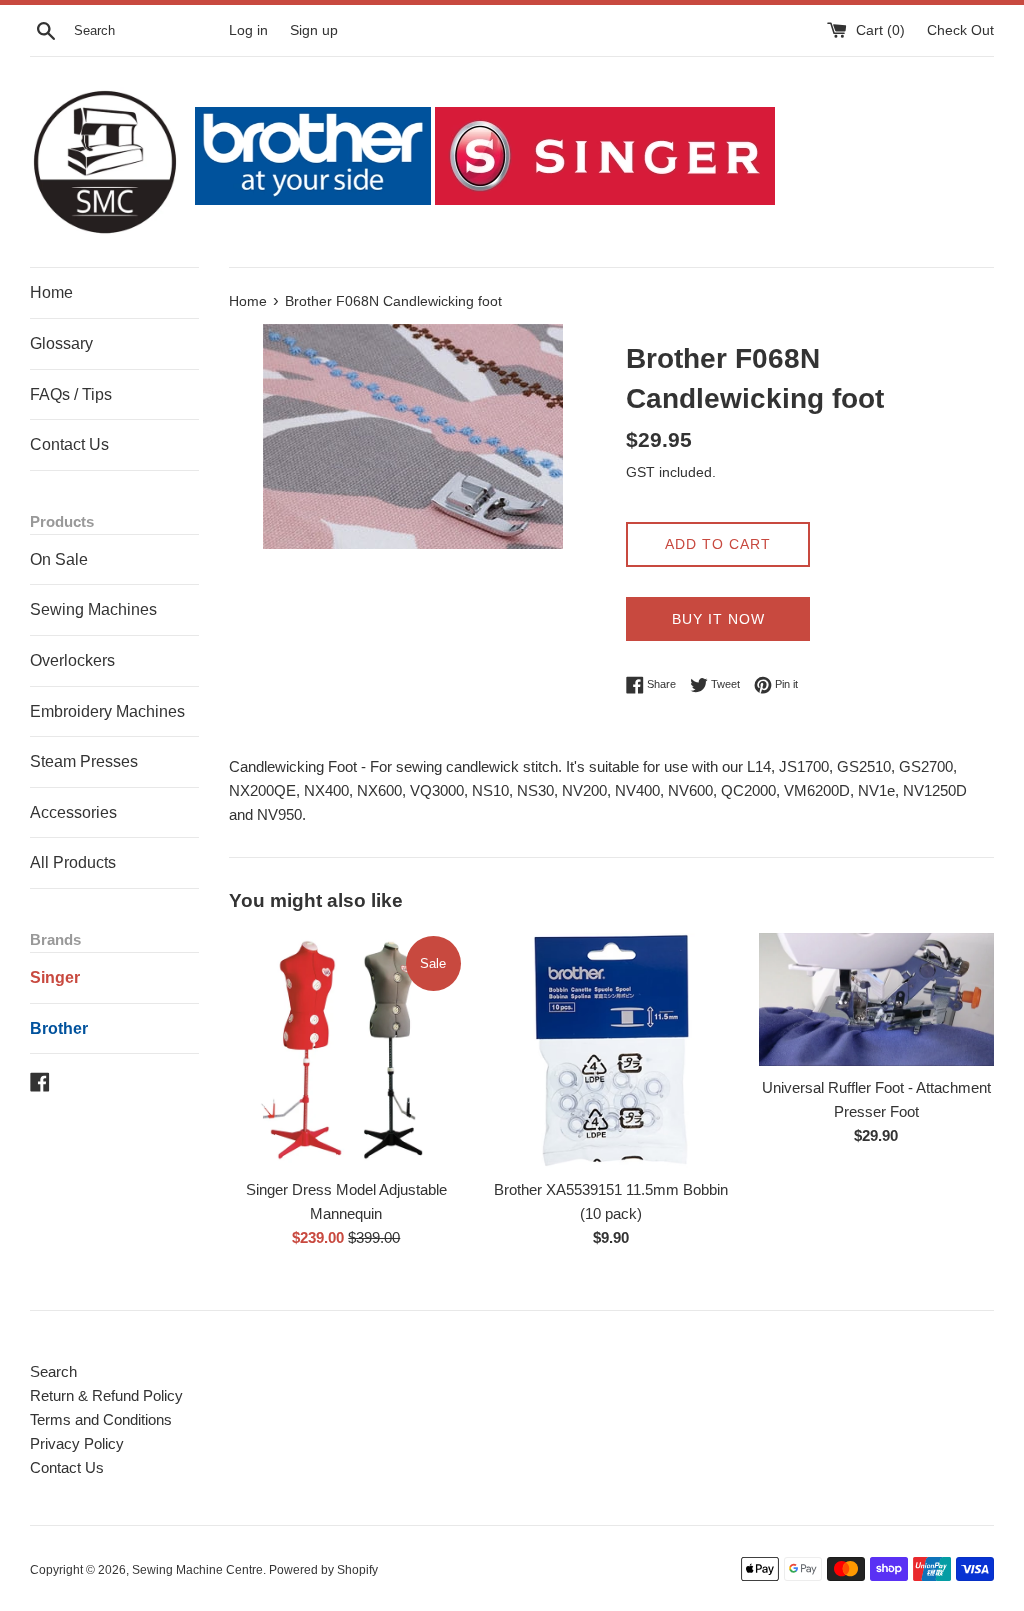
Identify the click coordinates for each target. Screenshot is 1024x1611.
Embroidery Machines (107, 711)
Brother (59, 1028)
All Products (73, 862)
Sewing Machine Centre (197, 1570)
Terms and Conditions (101, 1419)
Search (53, 1371)
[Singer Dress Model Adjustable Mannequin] (346, 1050)
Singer (55, 977)
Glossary (61, 343)
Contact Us (69, 444)
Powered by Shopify (323, 1570)
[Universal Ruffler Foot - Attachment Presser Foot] (876, 999)
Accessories (73, 812)
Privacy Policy (77, 1443)
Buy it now (718, 619)
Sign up (314, 30)
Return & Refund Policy (106, 1395)
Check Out (960, 30)
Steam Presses (84, 761)
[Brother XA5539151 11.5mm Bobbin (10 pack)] (611, 1050)
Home (51, 292)
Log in (248, 30)
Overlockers (72, 660)
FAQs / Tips (71, 394)
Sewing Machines (93, 609)
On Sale (59, 559)
